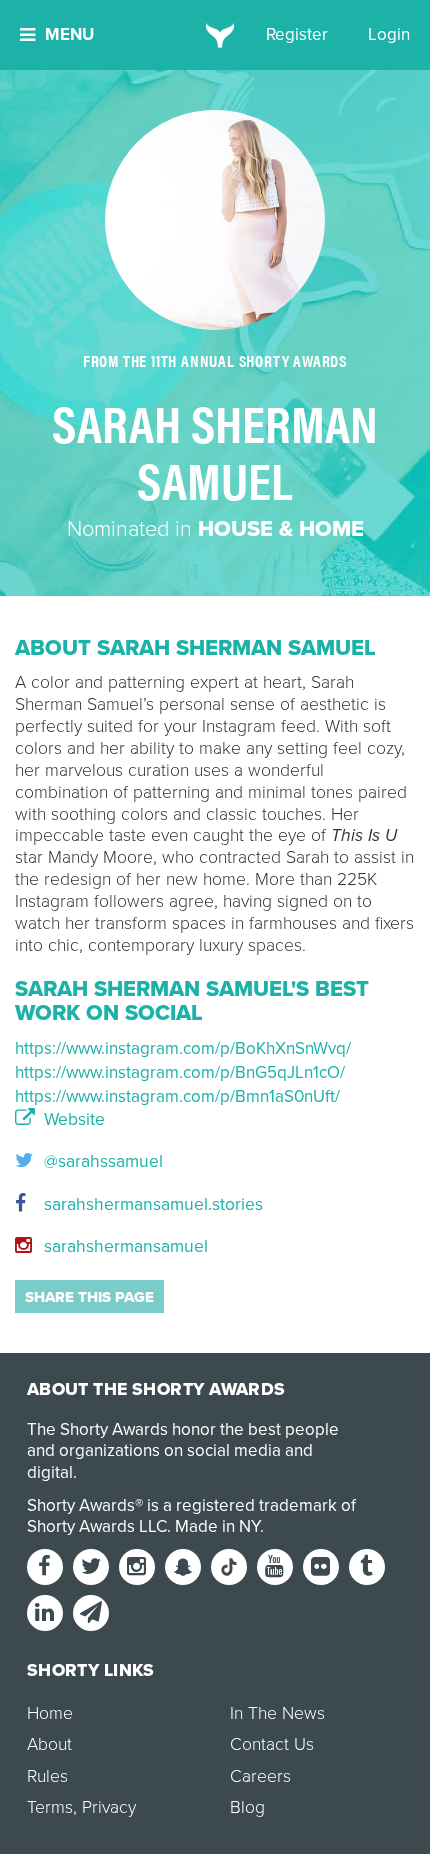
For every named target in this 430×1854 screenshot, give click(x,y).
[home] (215, 35)
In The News (277, 1713)
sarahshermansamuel (123, 1246)
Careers (260, 1776)
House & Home (281, 529)
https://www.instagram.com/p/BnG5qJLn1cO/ (180, 1072)
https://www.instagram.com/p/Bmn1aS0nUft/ (177, 1096)
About (49, 1744)
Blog (247, 1807)
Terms (50, 1807)
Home (50, 1713)
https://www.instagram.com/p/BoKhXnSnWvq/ (183, 1048)
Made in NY (217, 1526)
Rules (47, 1776)
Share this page (89, 1297)
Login (389, 34)
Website (72, 1120)
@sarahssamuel (101, 1161)
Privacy (109, 1807)
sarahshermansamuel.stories (151, 1204)
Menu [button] (69, 34)
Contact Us (272, 1744)
